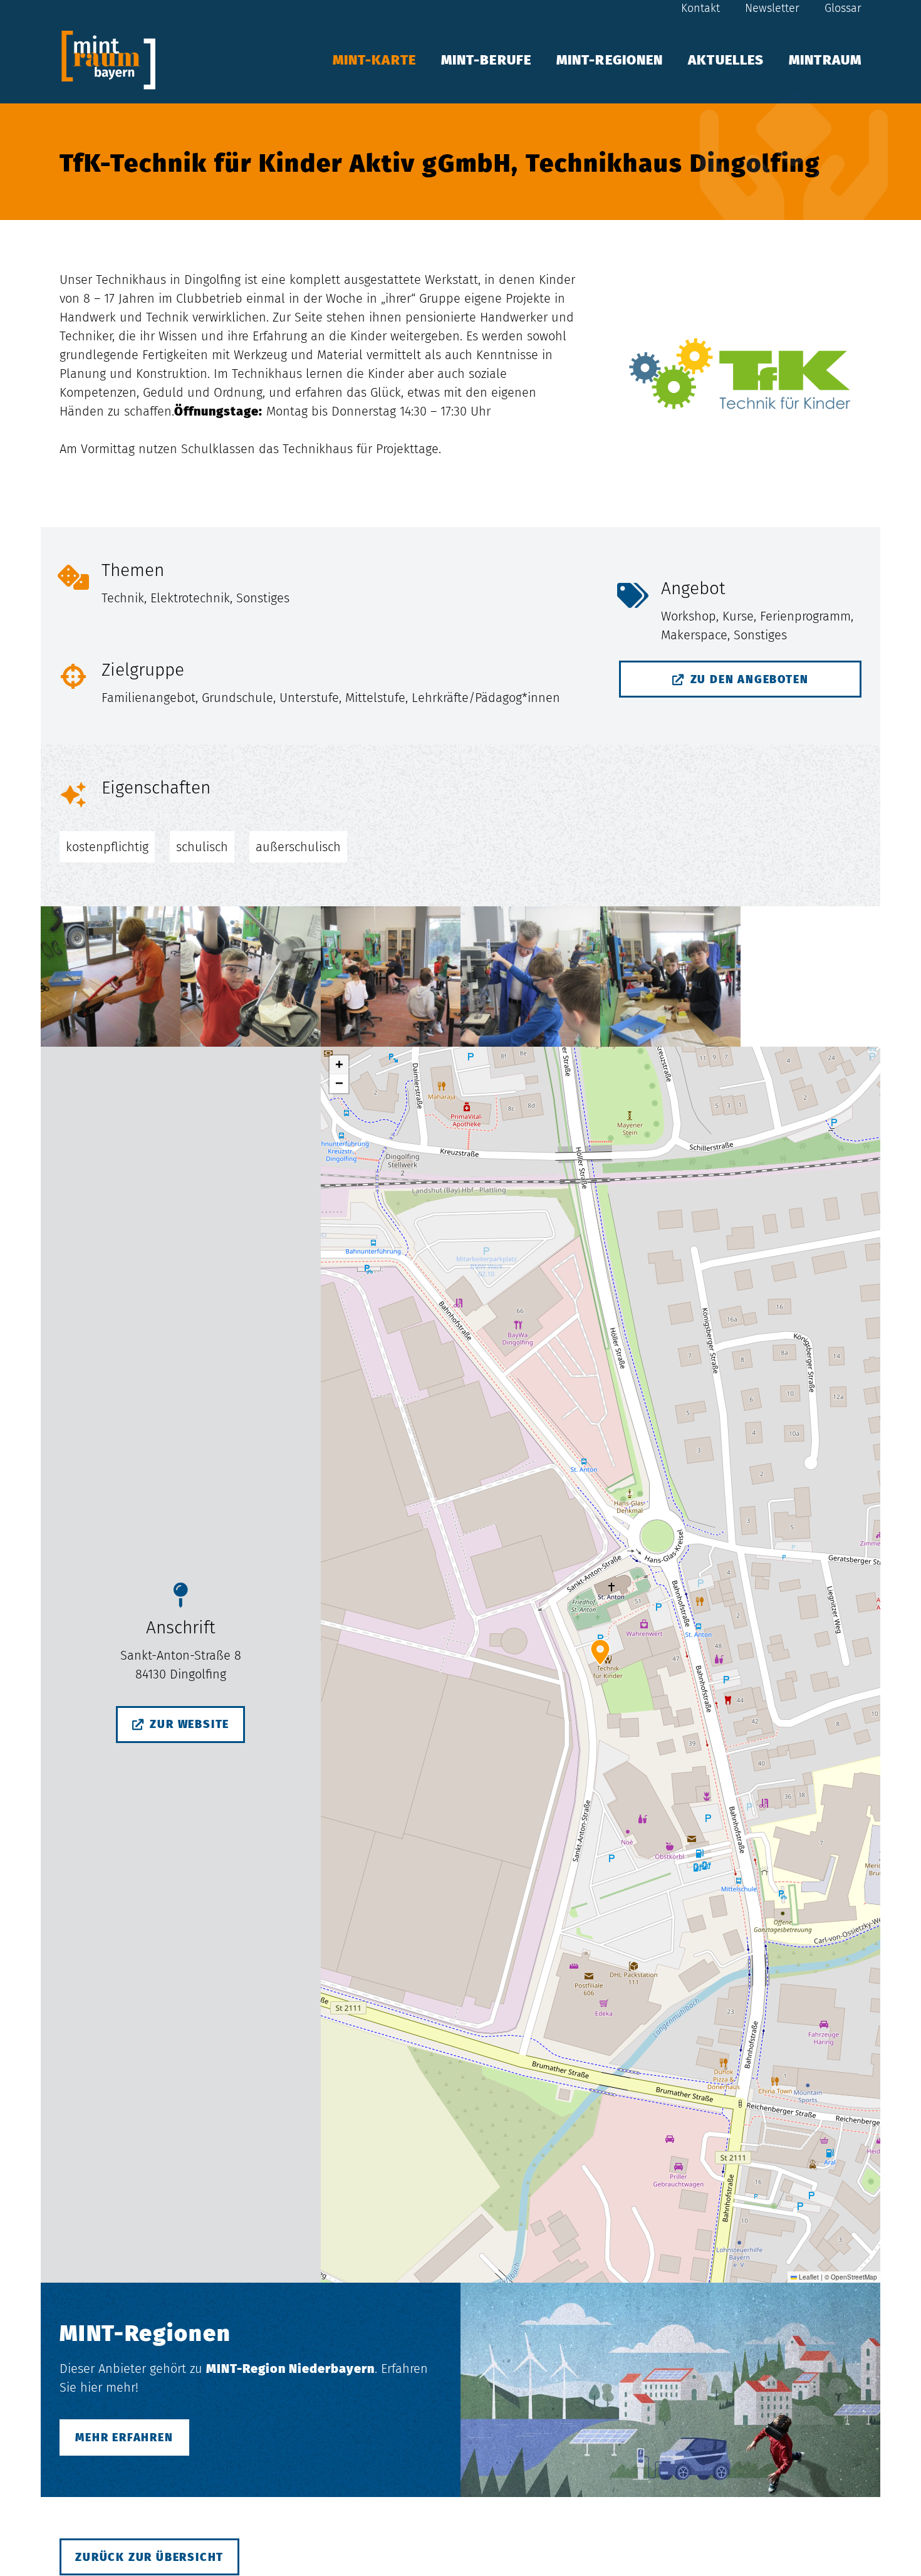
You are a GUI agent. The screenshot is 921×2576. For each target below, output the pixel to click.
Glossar (843, 8)
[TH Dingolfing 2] (530, 976)
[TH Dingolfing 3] (391, 976)
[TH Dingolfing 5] (111, 976)
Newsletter (772, 8)
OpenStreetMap (854, 2277)
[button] (874, 60)
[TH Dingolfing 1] (670, 976)
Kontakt (700, 8)
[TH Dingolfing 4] (250, 976)
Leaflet (808, 2277)
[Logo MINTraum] (108, 60)
